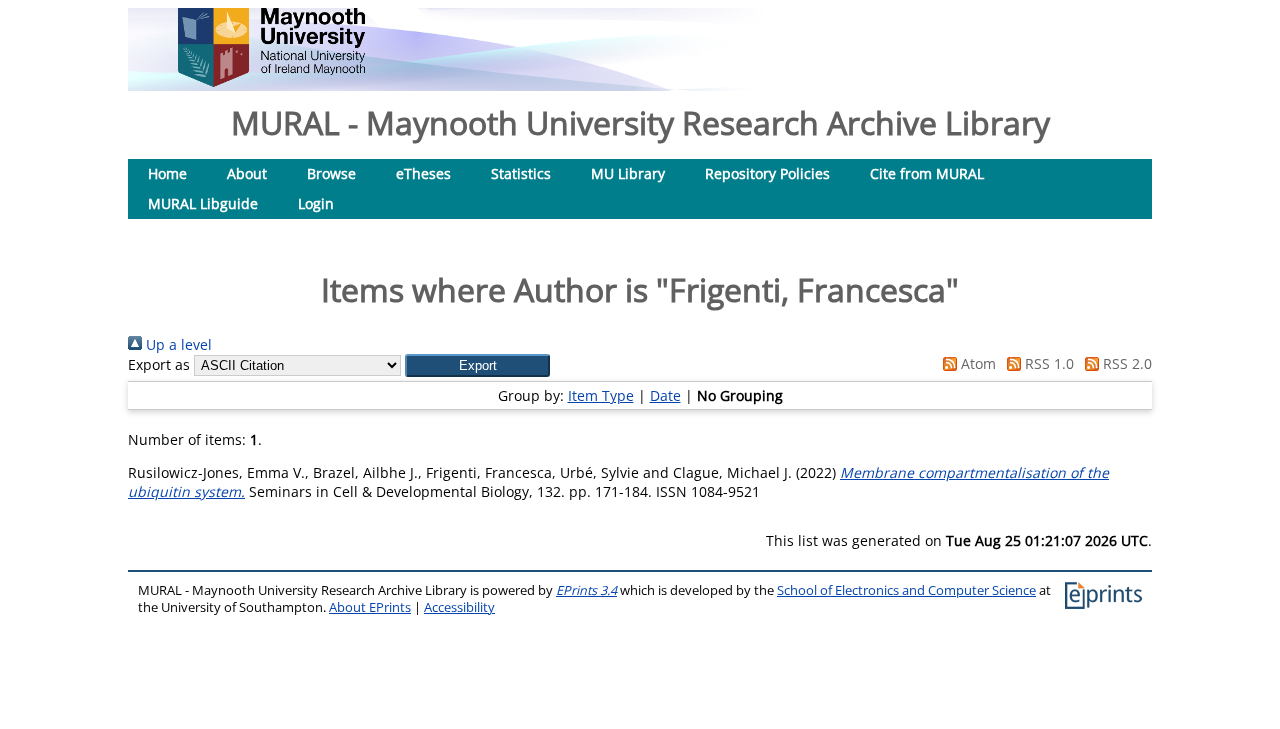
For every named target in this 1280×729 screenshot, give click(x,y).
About (247, 173)
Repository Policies (767, 173)
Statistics (521, 173)
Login (316, 203)
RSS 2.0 (1125, 363)
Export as (159, 364)
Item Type (601, 395)
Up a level (177, 344)
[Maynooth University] (271, 81)
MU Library (628, 173)
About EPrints (370, 607)
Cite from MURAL (927, 173)
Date (665, 395)
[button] (477, 365)
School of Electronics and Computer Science (906, 590)
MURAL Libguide (203, 203)
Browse (331, 173)
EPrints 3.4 (586, 590)
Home (167, 173)
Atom (976, 363)
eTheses (423, 173)
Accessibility (459, 607)
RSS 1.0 (1047, 363)
